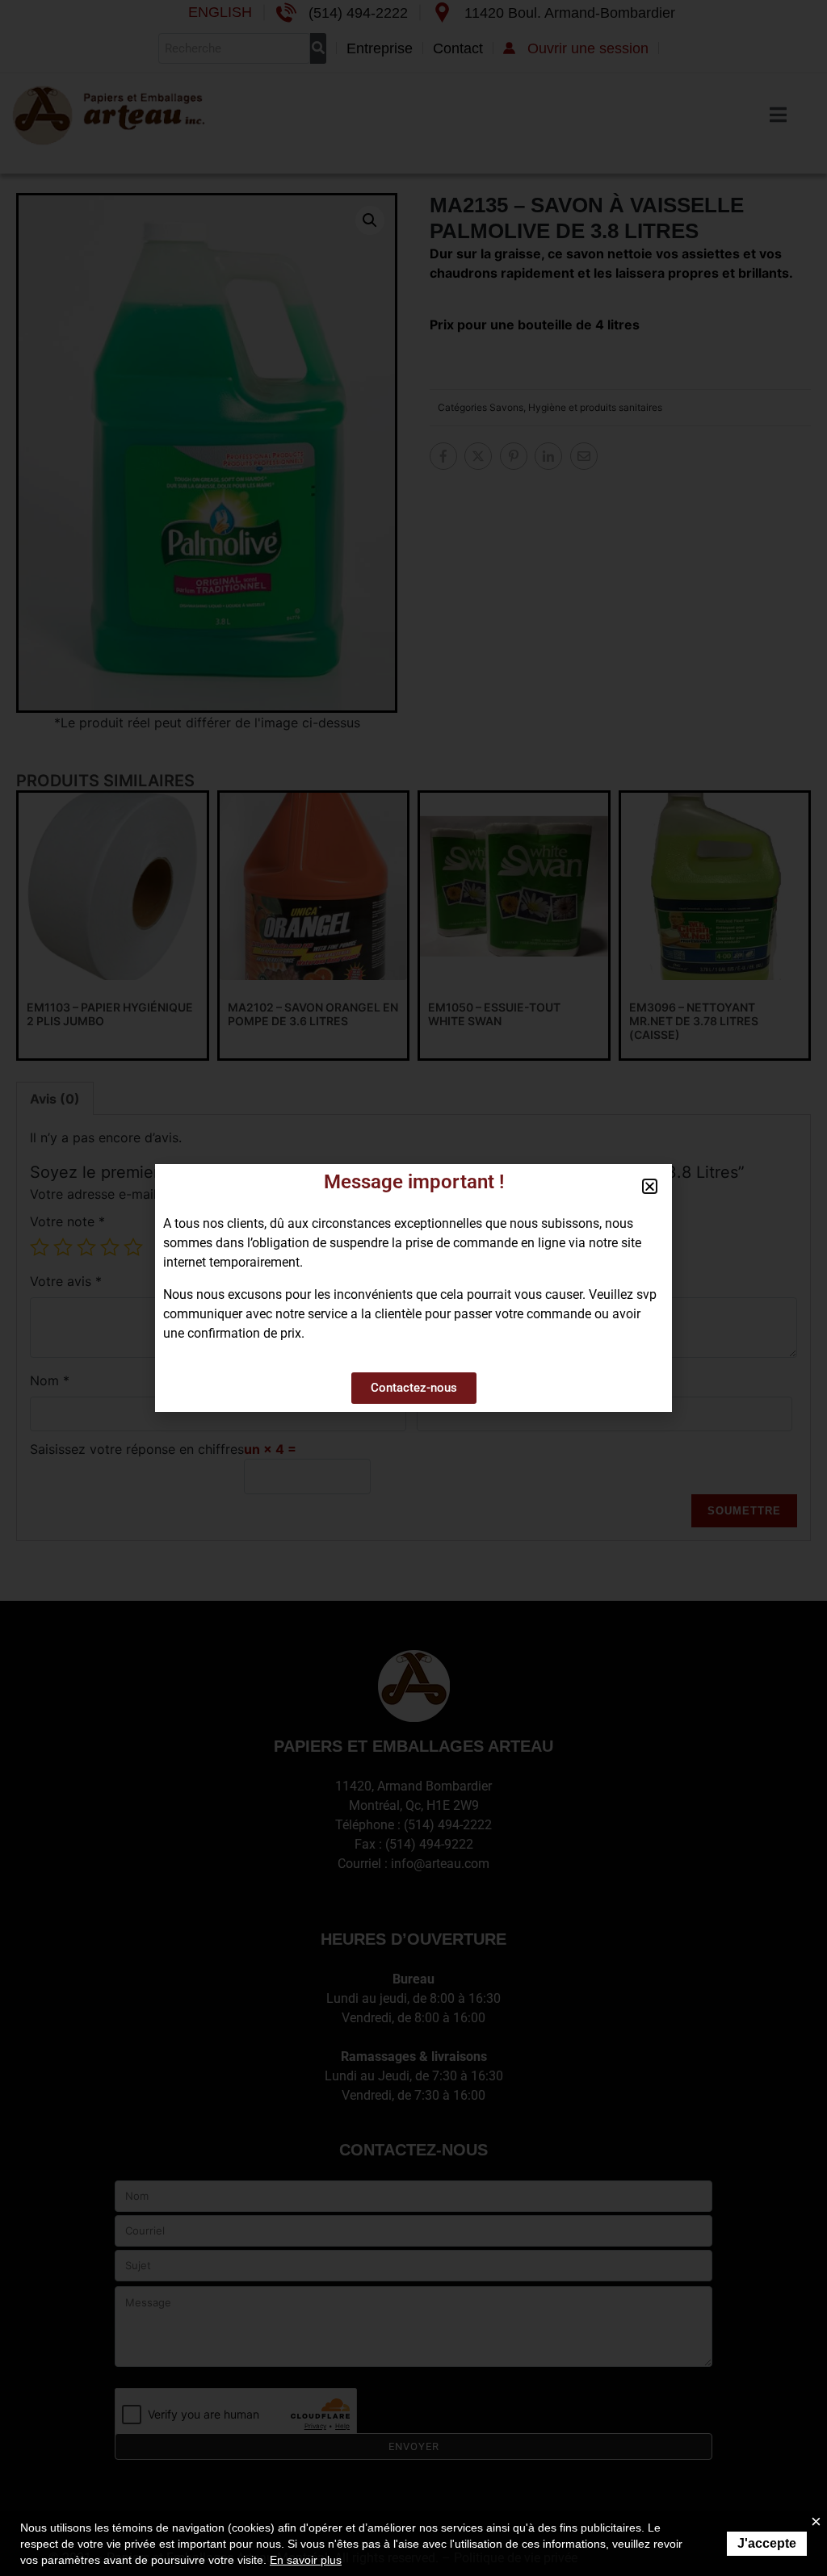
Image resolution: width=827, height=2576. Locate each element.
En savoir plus (306, 2560)
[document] (413, 1288)
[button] (650, 1186)
